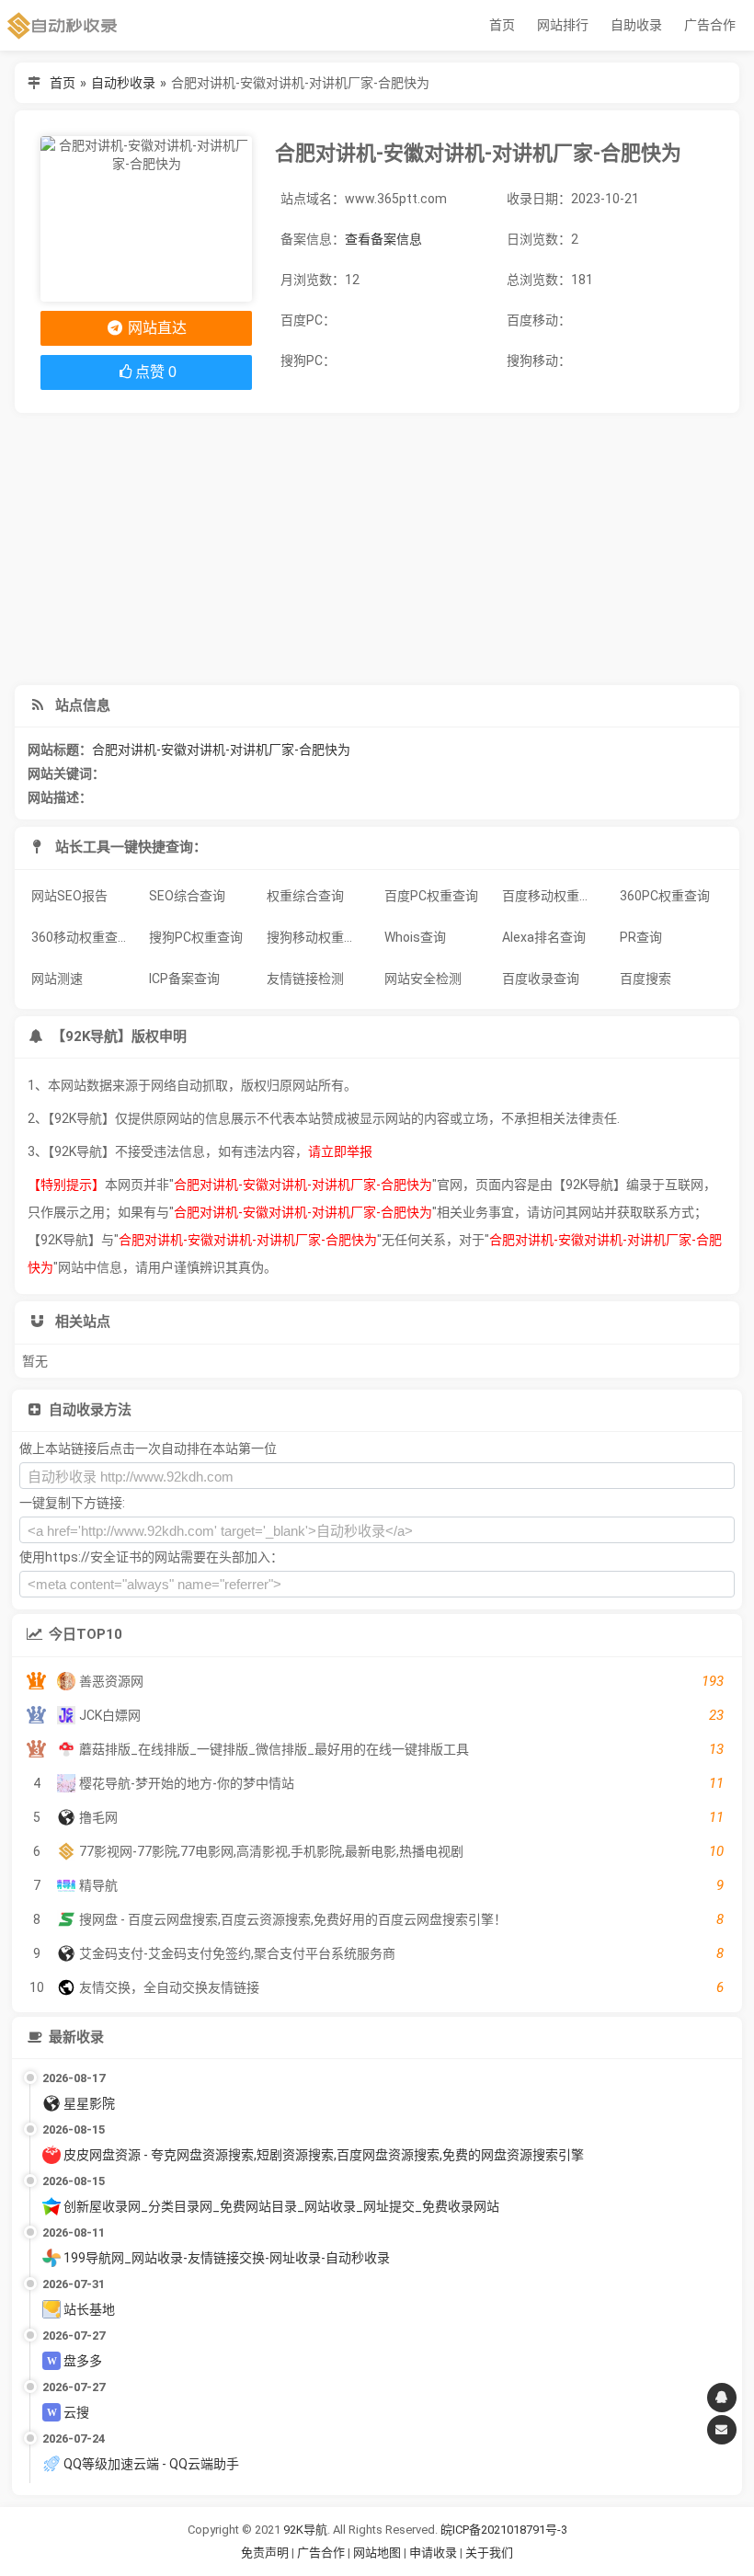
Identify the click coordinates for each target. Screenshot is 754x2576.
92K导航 (305, 2530)
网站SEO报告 (69, 896)
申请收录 (433, 2553)
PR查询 (641, 937)
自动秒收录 (123, 83)
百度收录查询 (541, 979)
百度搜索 (645, 979)
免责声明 (265, 2553)
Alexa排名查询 (544, 937)
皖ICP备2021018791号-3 (504, 2530)
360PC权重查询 (665, 896)
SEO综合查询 (187, 896)
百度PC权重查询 (431, 896)
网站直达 (155, 328)
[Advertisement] (377, 549)
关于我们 (489, 2553)
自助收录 (636, 25)
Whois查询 (415, 937)
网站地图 (378, 2553)
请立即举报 (340, 1151)
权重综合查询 (305, 896)
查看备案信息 (383, 239)
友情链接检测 (305, 979)
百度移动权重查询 (554, 896)
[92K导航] (63, 25)
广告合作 (710, 25)
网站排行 (563, 25)
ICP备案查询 (184, 979)
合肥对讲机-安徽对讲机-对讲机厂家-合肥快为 (221, 750)
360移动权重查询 (81, 937)
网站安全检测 (423, 979)
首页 (502, 25)
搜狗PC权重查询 (196, 937)
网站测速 (57, 979)
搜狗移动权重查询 (318, 937)
